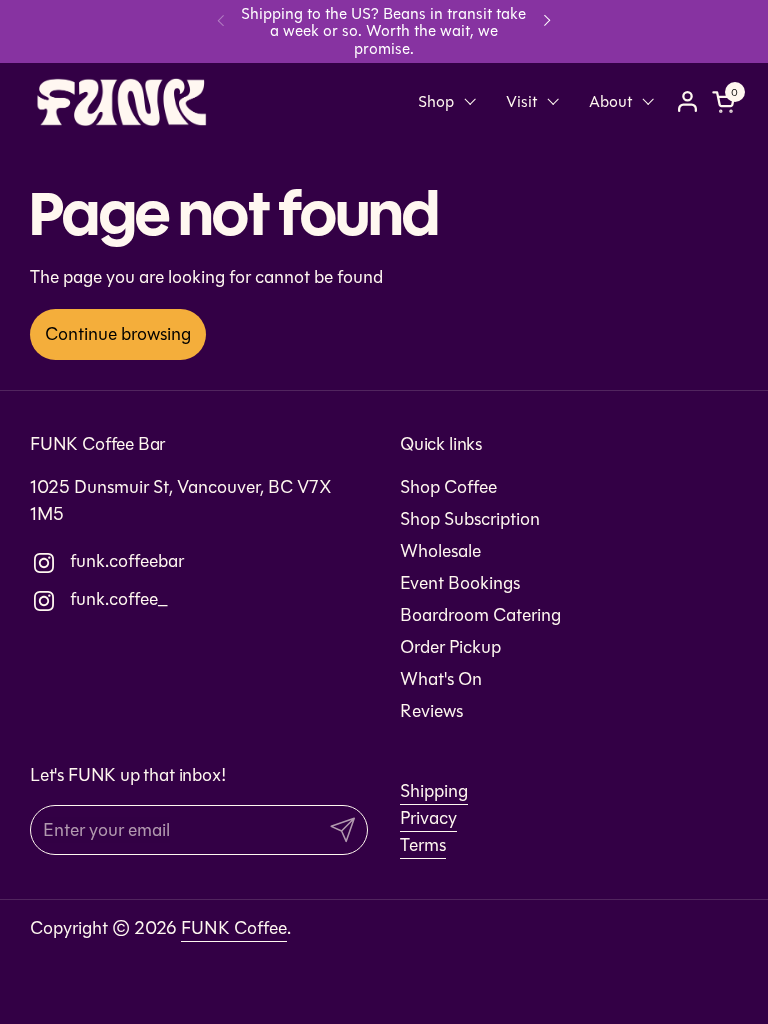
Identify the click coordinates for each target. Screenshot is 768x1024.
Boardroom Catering (480, 615)
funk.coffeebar (85, 561)
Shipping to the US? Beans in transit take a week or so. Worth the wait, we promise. (383, 31)
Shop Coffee (448, 487)
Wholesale (440, 551)
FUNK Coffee (234, 928)
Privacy (428, 818)
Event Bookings (460, 583)
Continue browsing (118, 334)
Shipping (434, 791)
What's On (441, 679)
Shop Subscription (470, 519)
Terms (423, 845)
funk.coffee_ (85, 599)
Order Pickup (450, 647)
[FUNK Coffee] (122, 102)
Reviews (431, 711)
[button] (727, 101)
